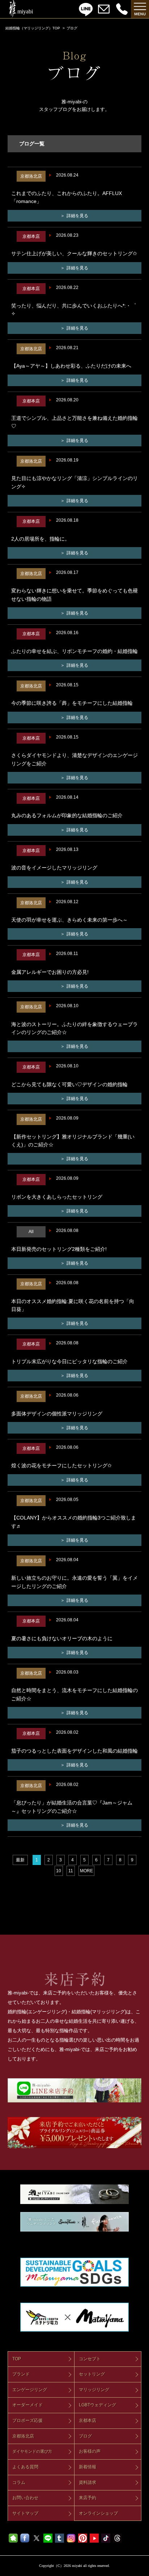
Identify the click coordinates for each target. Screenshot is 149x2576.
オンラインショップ (98, 2513)
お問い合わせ (25, 2498)
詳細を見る (77, 216)
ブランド (21, 2374)
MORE (86, 1871)
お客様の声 (90, 2451)
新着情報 (88, 2467)
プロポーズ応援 (27, 2420)
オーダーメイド (27, 2405)
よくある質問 (25, 2467)
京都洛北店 (23, 2436)
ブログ (85, 2436)
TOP (17, 2359)
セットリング (92, 2374)
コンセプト (90, 2359)
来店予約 (88, 2498)
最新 (20, 1860)
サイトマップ (25, 2513)
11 (71, 1871)
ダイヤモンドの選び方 (32, 2451)
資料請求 (88, 2482)
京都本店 (88, 2420)
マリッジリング (94, 2390)
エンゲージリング (30, 2390)
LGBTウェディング (97, 2405)
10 (59, 1871)
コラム (19, 2482)
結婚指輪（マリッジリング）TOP (33, 28)
